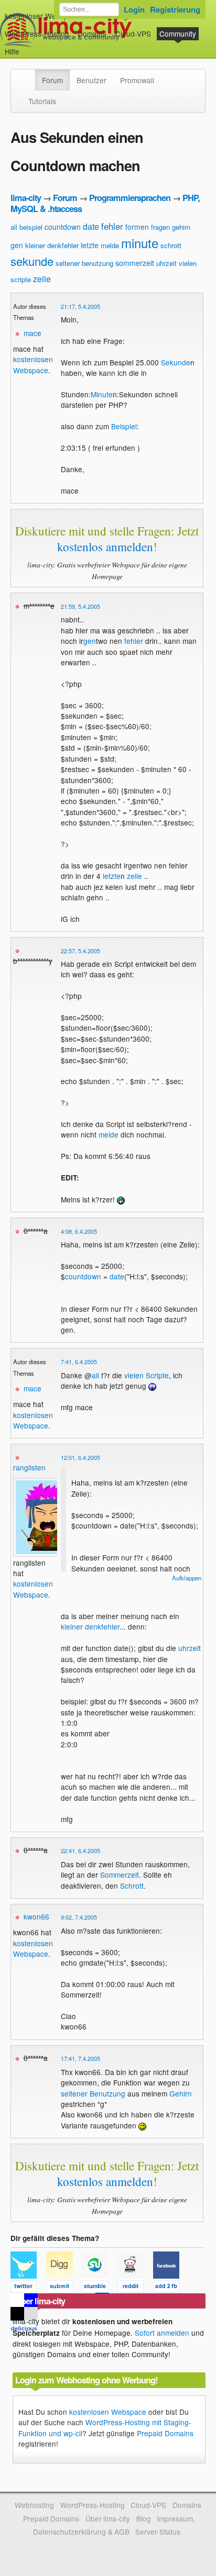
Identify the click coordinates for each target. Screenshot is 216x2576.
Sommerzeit (120, 1875)
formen (137, 227)
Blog (144, 2518)
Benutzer (91, 80)
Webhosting (34, 2505)
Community (178, 34)
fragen (160, 227)
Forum (52, 80)
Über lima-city (108, 2518)
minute (140, 243)
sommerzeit (135, 263)
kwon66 (36, 1916)
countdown (63, 227)
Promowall (137, 80)
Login (134, 9)
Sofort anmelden (162, 2333)
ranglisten (29, 1467)
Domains (92, 34)
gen (17, 245)
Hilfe (12, 51)
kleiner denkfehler (52, 245)
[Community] (28, 75)
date (91, 226)
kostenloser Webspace (42, 16)
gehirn (181, 227)
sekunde (32, 261)
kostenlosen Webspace (33, 364)
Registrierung (175, 9)
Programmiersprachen (130, 198)
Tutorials (42, 101)
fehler (112, 226)
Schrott (132, 1886)
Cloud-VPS (133, 34)
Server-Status (158, 2532)
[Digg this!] (64, 2288)
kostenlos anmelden (105, 547)
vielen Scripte (147, 1375)
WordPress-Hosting (37, 34)
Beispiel (124, 426)
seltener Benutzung (93, 2093)
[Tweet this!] (28, 2288)
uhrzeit (166, 263)
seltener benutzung (84, 263)
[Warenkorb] (28, 46)
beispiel (31, 227)
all (14, 227)
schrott (171, 245)
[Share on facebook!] (170, 2288)
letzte (90, 245)
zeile (42, 279)
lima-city (26, 198)
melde (110, 245)
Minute (102, 394)
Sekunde (176, 362)
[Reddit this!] (135, 2288)
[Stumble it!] (100, 2288)
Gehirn (181, 2093)
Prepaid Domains (165, 2433)
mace (33, 333)
